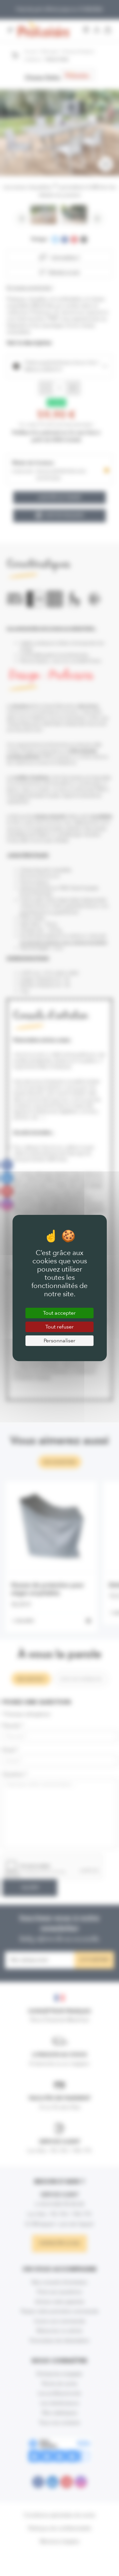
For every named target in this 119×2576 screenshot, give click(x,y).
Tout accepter (59, 1313)
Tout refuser (59, 1327)
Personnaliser (59, 1341)
